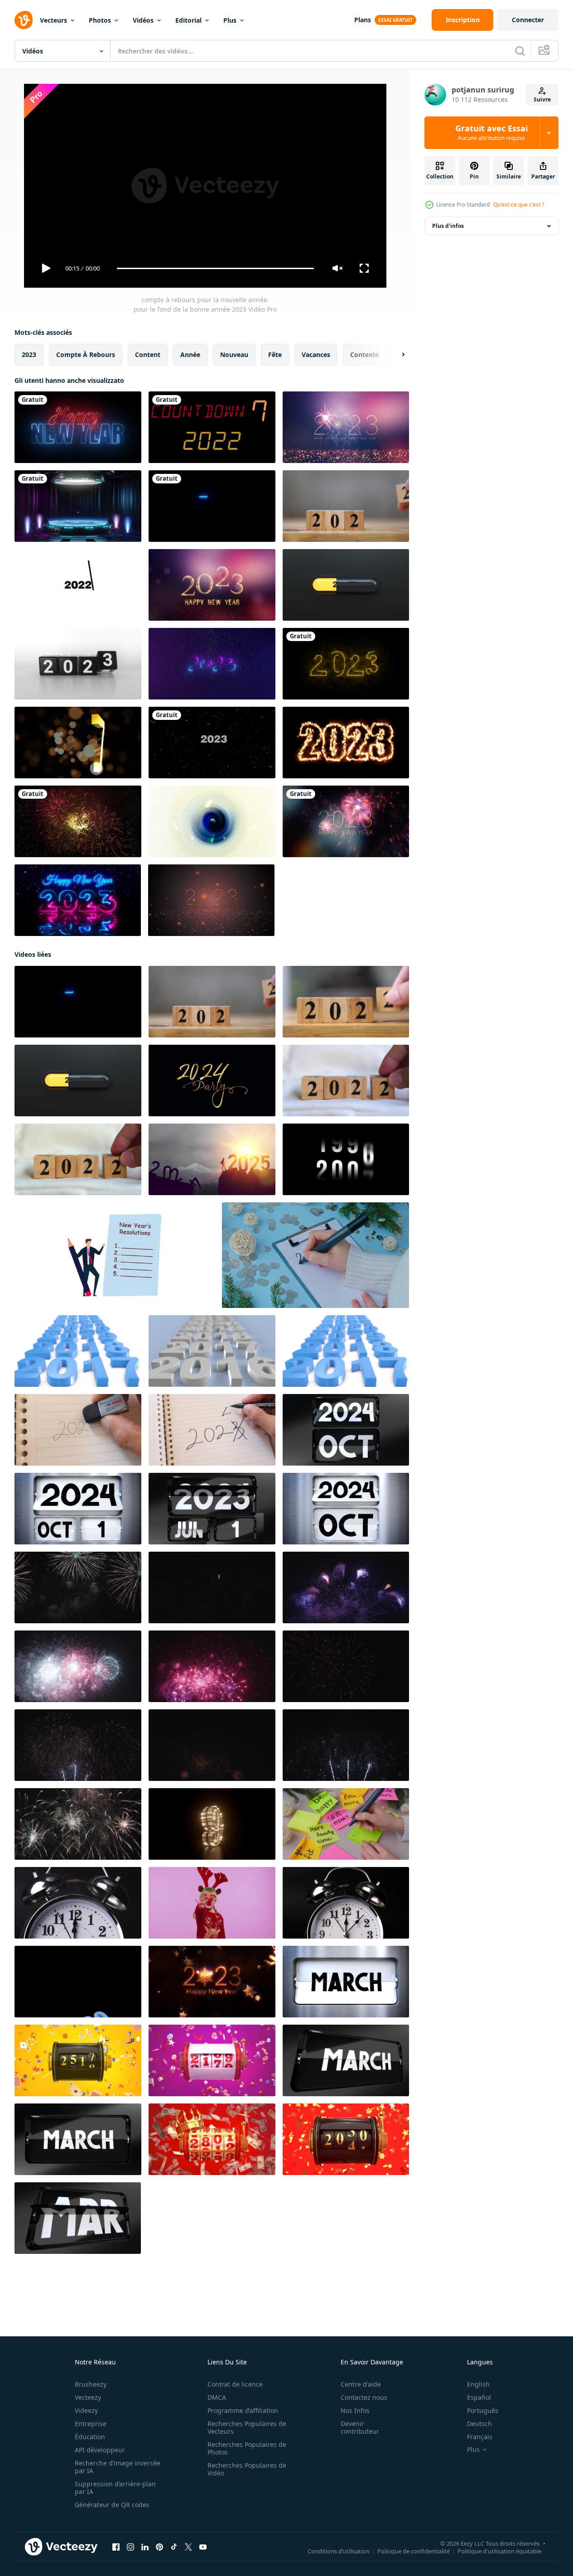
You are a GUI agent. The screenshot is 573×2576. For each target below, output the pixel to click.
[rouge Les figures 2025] (346, 1351)
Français (480, 2437)
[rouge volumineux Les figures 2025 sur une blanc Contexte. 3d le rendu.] (78, 1351)
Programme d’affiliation (243, 2410)
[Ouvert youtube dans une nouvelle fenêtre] (203, 2547)
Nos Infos (355, 2410)
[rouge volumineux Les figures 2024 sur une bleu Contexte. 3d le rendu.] (212, 1351)
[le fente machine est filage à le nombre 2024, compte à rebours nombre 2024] (78, 2060)
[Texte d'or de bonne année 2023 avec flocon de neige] (212, 585)
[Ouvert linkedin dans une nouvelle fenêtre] (145, 2547)
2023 (29, 355)
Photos (100, 20)
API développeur (100, 2450)
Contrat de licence (235, 2384)
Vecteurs (53, 20)
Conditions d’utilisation (339, 2551)
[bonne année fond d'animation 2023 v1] (78, 821)
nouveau (234, 355)
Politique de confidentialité (414, 2551)
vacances (316, 355)
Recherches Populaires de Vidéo (247, 2469)
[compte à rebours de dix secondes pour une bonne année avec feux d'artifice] (78, 743)
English (478, 2384)
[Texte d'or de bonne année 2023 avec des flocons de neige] (212, 1982)
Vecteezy (88, 2397)
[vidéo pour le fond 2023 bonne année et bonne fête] (346, 743)
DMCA (217, 2397)
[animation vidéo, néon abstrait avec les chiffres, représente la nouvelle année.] (346, 664)
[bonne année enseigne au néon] (78, 427)
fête (275, 355)
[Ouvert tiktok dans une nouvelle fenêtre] (174, 2547)
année (190, 355)
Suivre (542, 99)
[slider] (215, 268)
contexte (364, 355)
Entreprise (91, 2424)
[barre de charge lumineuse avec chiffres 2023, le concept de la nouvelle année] (346, 585)
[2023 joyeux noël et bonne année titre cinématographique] (211, 900)
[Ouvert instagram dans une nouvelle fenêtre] (130, 2547)
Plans (363, 20)
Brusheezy (91, 2384)
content (148, 355)
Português (483, 2410)
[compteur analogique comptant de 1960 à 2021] (346, 1159)
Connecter (528, 20)
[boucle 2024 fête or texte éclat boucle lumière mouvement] (212, 1081)
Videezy (86, 2410)
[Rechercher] (520, 51)
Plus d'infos (448, 226)
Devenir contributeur (360, 2427)
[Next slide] (395, 355)
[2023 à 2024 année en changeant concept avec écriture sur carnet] (78, 1430)
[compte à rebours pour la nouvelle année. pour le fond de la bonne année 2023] (212, 506)
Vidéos (143, 20)
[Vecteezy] (24, 20)
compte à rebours (86, 355)
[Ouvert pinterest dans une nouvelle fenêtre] (159, 2547)
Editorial (188, 20)
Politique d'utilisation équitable (499, 2551)
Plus (230, 20)
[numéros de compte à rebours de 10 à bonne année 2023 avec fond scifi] (78, 506)
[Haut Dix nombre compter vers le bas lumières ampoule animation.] (212, 1824)
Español (479, 2397)
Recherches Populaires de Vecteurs (247, 2427)
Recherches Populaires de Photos (247, 2448)
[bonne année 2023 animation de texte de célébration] (212, 743)
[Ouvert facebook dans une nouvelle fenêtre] (116, 2547)
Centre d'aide (361, 2384)
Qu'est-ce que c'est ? (519, 205)
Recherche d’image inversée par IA (118, 2467)
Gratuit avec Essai (491, 133)
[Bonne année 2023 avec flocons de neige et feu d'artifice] (346, 821)
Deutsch (479, 2424)
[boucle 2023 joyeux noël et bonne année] (346, 427)
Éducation (90, 2437)
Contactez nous (364, 2397)
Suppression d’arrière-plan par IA (115, 2488)
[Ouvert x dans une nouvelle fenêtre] (188, 2547)
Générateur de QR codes (112, 2505)
